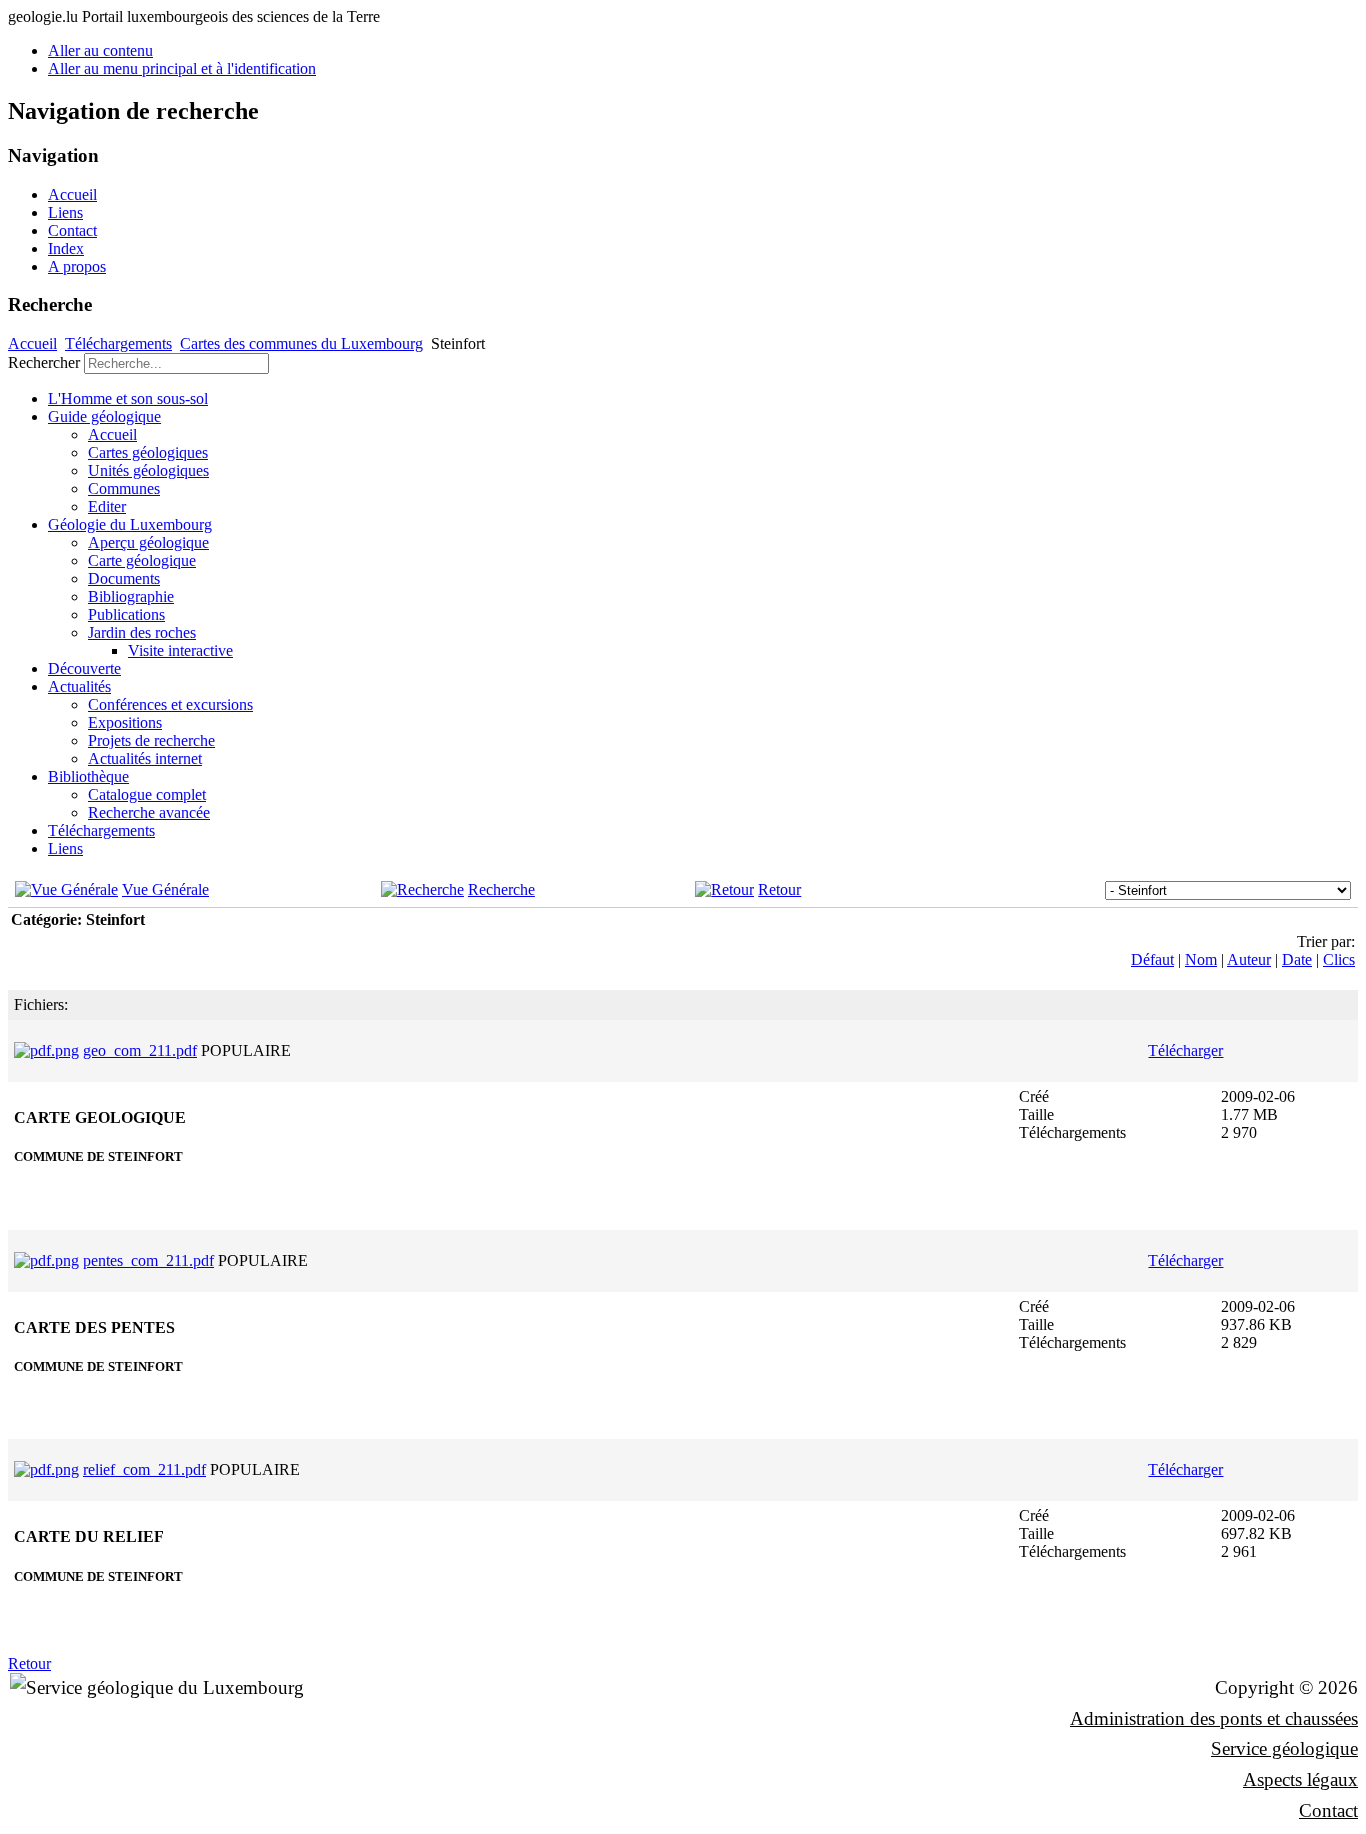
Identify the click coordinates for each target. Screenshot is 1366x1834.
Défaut (1152, 959)
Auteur (1249, 959)
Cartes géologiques (148, 452)
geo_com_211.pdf (140, 1050)
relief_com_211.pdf (144, 1469)
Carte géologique (142, 560)
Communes (124, 488)
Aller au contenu (100, 50)
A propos (77, 266)
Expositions (125, 722)
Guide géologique (104, 416)
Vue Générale (165, 889)
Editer (107, 506)
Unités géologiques (148, 470)
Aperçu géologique (148, 542)
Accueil (72, 194)
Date (1297, 959)
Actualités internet (145, 758)
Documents (124, 578)
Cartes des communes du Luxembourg (301, 343)
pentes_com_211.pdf (148, 1260)
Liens (65, 212)
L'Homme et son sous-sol (128, 398)
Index (66, 248)
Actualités (79, 686)
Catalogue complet (147, 794)
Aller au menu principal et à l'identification (182, 68)
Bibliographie (131, 596)
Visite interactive (180, 650)
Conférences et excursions (170, 704)
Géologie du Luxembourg (130, 524)
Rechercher (44, 362)
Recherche (501, 889)
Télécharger (1185, 1050)
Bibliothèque (88, 776)
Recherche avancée (149, 812)
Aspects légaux (1300, 1779)
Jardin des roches (142, 632)
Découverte (84, 668)
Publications (126, 614)
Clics (1339, 959)
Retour (779, 889)
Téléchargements (118, 343)
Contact (72, 230)
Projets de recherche (151, 740)
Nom (1201, 959)
